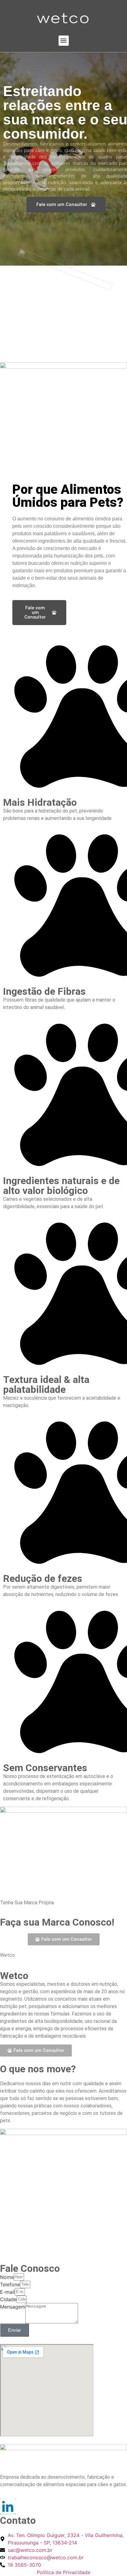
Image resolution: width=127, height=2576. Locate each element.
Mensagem (13, 2307)
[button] (64, 41)
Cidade (8, 2299)
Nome (7, 2277)
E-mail (7, 2292)
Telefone (10, 2284)
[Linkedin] (8, 2507)
